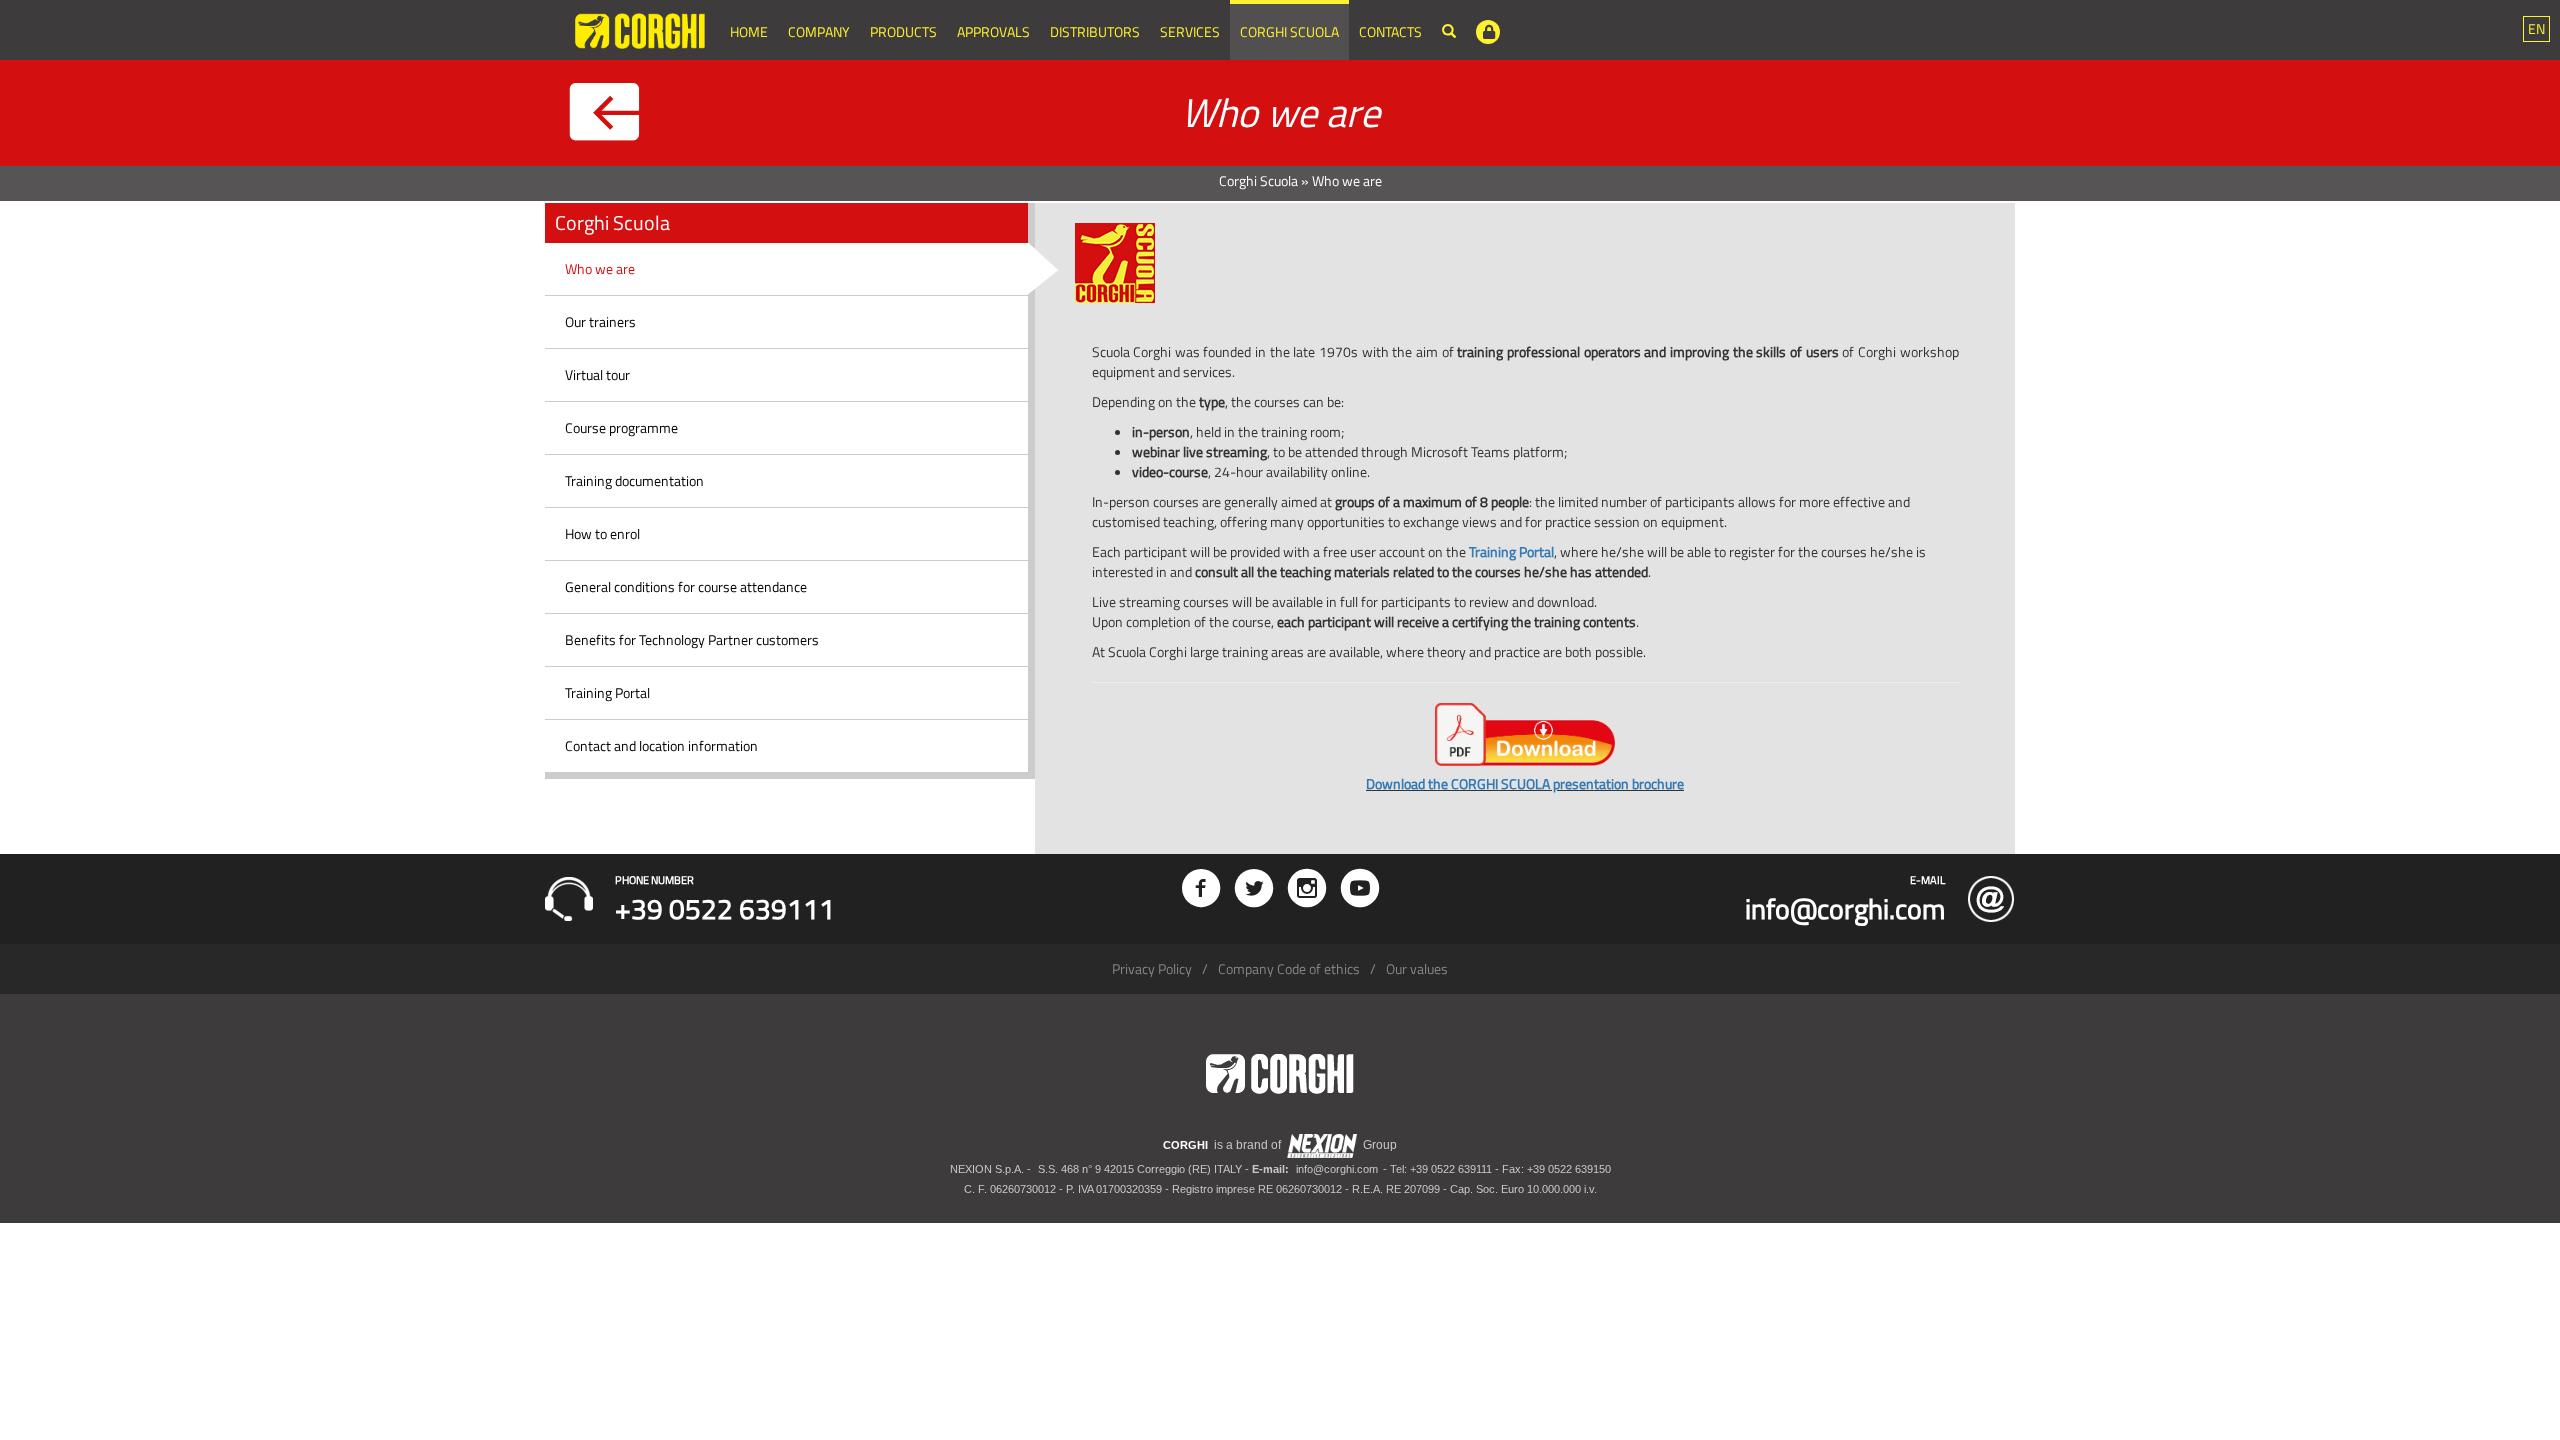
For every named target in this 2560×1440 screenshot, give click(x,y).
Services (1190, 31)
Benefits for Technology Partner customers (692, 639)
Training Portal (607, 692)
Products (903, 31)
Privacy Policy (1152, 968)
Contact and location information (661, 745)
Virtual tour (597, 374)
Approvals (993, 31)
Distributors (1095, 31)
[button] (2536, 29)
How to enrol (602, 533)
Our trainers (600, 321)
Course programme (621, 427)
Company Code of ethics (1289, 968)
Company (819, 31)
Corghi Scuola (1289, 31)
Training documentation (634, 480)
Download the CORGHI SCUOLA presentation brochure (1525, 783)
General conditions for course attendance (686, 586)
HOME (749, 31)
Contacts (1390, 31)
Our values (1417, 968)
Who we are (600, 268)
